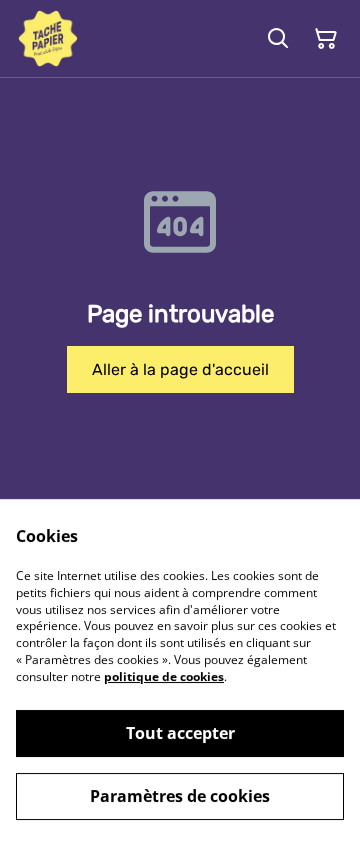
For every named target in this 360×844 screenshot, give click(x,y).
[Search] (278, 39)
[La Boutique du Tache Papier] (48, 38)
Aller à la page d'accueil (180, 369)
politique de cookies (164, 676)
